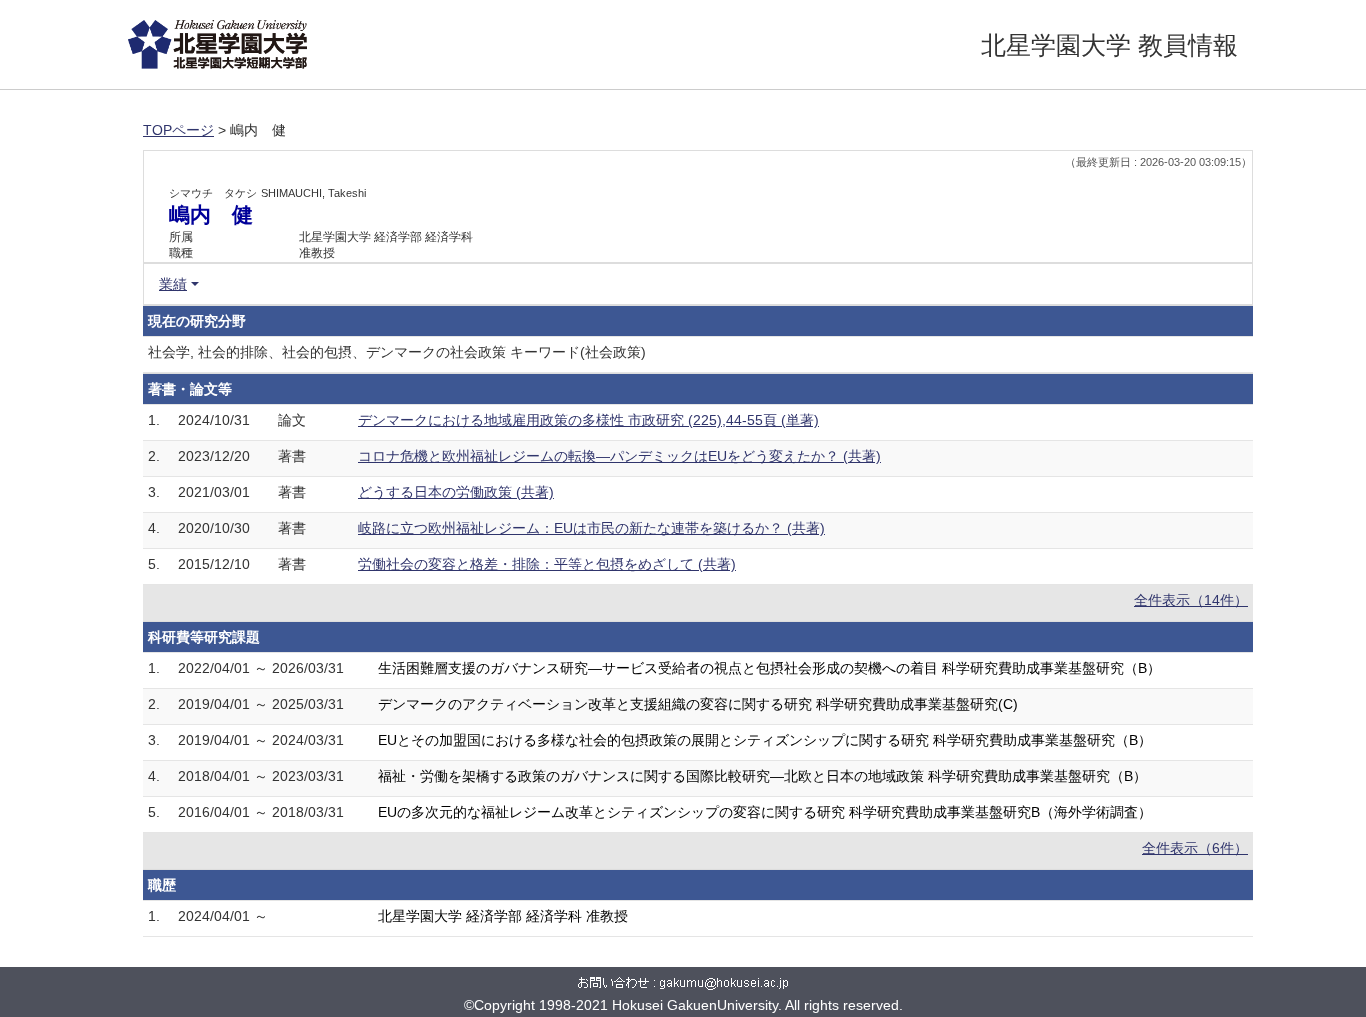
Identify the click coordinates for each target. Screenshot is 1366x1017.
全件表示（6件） (1195, 848)
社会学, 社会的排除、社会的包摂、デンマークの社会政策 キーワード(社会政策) (397, 352)
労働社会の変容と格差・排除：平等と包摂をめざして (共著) (547, 564)
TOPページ (178, 130)
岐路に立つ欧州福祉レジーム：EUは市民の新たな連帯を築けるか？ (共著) (591, 528)
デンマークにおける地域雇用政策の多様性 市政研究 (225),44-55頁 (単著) (588, 420)
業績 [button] (173, 284)
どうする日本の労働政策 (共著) (456, 492)
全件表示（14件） (1191, 600)
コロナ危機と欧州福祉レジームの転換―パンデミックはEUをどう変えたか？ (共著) (619, 456)
